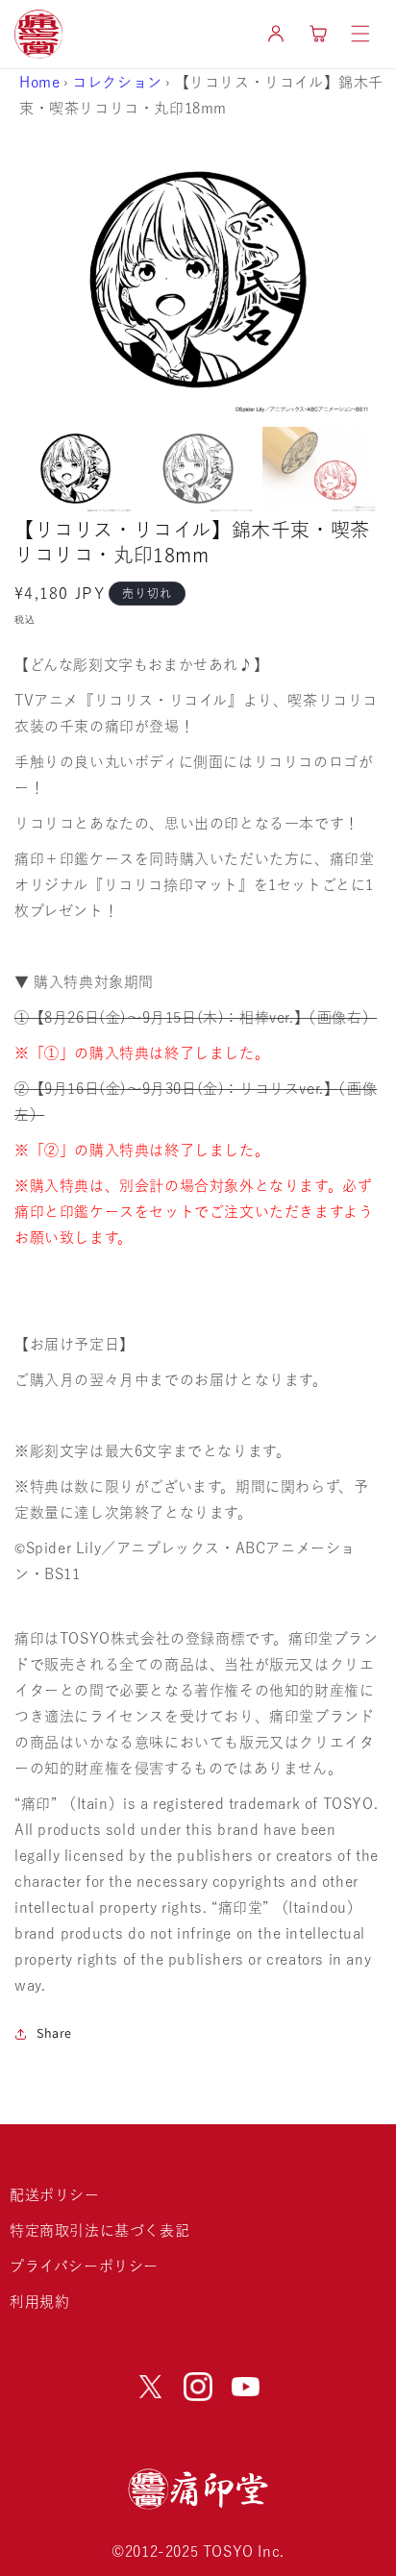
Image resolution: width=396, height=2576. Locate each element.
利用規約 (39, 2302)
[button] (360, 34)
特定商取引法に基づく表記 (99, 2230)
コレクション (117, 82)
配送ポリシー (55, 2195)
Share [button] (54, 2033)
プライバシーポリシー (84, 2266)
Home (39, 82)
